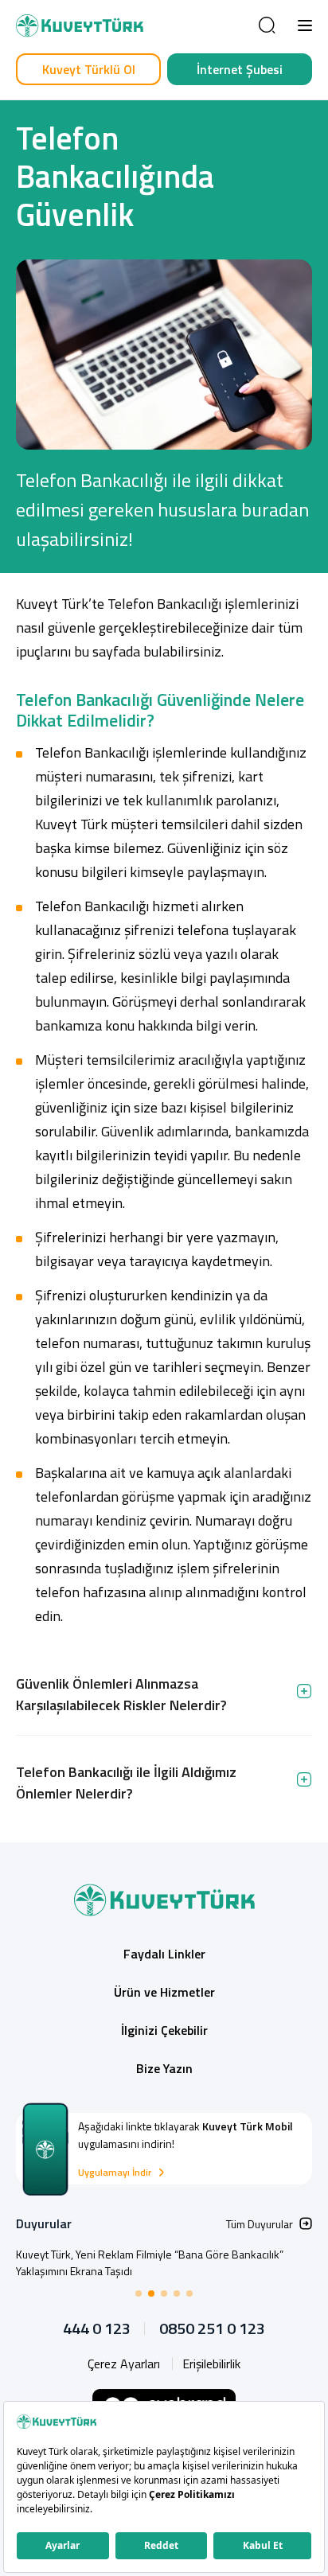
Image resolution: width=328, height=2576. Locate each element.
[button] (305, 25)
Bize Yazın (164, 2068)
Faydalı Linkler (164, 1954)
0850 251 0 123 (212, 2329)
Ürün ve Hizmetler (164, 1992)
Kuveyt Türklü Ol (89, 69)
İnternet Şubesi (240, 69)
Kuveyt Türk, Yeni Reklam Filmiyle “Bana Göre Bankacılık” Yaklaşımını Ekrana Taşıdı (150, 2262)
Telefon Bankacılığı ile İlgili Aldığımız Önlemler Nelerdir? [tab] (126, 1783)
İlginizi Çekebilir (164, 2030)
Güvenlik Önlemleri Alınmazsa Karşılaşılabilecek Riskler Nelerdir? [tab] (121, 1694)
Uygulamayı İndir (115, 2173)
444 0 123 (97, 2329)
